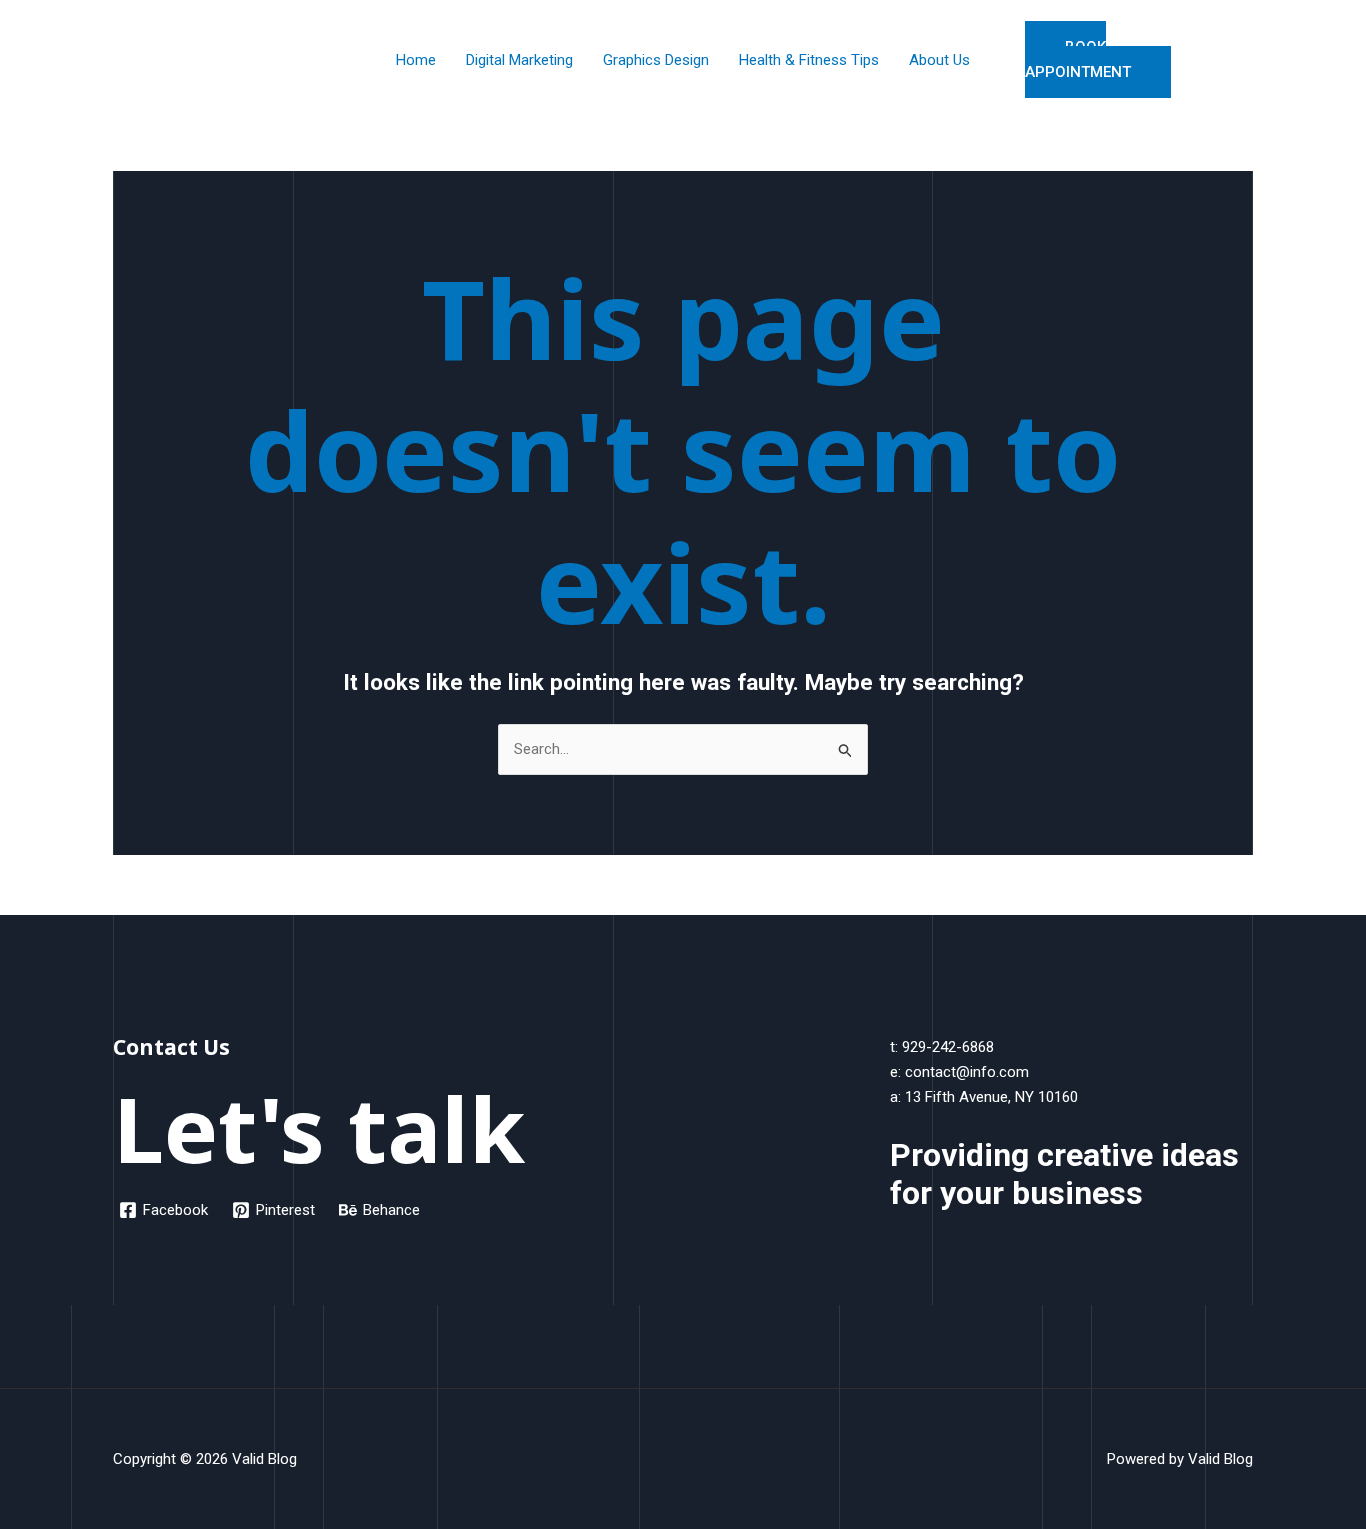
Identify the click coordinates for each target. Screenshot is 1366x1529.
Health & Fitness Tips (809, 60)
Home (416, 60)
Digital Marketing (519, 60)
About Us (939, 60)
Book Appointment (1078, 59)
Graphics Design (656, 60)
